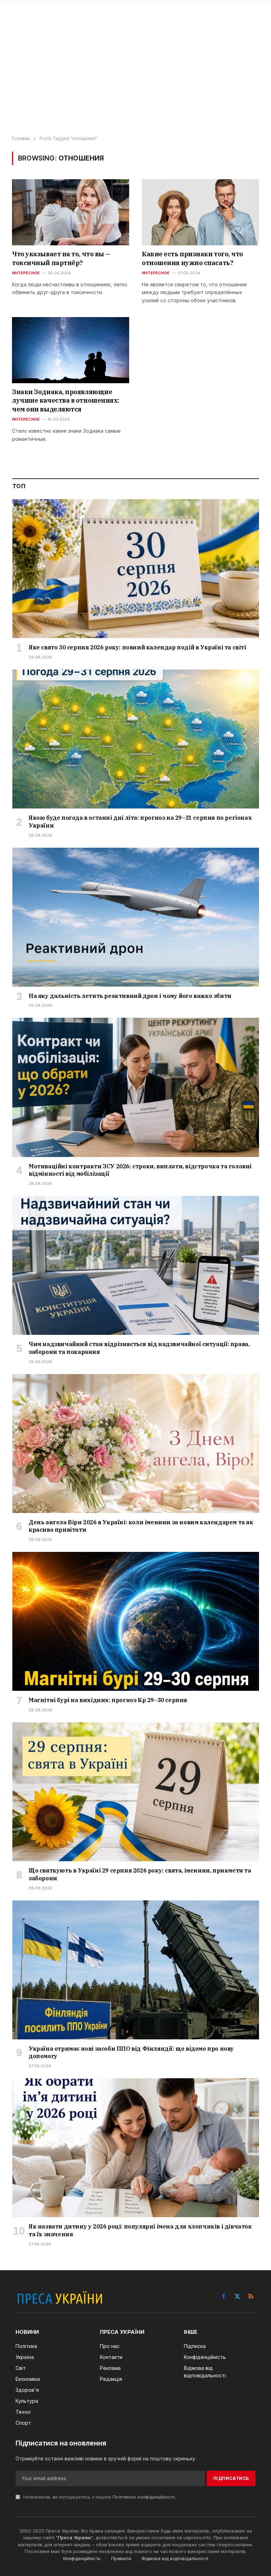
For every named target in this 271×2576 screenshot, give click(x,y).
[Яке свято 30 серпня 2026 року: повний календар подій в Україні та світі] (136, 569)
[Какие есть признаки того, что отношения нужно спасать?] (200, 212)
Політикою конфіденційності (144, 2497)
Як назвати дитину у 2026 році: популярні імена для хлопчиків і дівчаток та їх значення (140, 2230)
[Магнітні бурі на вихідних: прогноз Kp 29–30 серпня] (136, 1621)
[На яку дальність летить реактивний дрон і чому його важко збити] (136, 917)
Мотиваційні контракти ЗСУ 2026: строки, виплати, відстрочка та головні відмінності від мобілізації (140, 1170)
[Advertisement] (135, 80)
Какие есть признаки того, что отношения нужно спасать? (192, 258)
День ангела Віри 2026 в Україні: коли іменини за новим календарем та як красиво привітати (141, 1526)
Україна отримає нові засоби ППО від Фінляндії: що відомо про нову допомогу (131, 2052)
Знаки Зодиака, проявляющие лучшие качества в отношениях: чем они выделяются (66, 401)
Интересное (26, 273)
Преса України (74, 2537)
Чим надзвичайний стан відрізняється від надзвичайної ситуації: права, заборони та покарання (139, 1348)
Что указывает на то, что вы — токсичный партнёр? (61, 258)
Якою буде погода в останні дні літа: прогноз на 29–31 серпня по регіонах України (140, 822)
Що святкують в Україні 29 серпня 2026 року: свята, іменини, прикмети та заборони (140, 1874)
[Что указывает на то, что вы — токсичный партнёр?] (71, 212)
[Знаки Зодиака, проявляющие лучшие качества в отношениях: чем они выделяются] (71, 350)
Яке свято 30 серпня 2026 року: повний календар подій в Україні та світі (137, 647)
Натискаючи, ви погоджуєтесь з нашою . (99, 2497)
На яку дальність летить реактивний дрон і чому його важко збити (130, 996)
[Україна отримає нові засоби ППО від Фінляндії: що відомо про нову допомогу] (136, 1970)
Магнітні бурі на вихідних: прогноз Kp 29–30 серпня (108, 1700)
